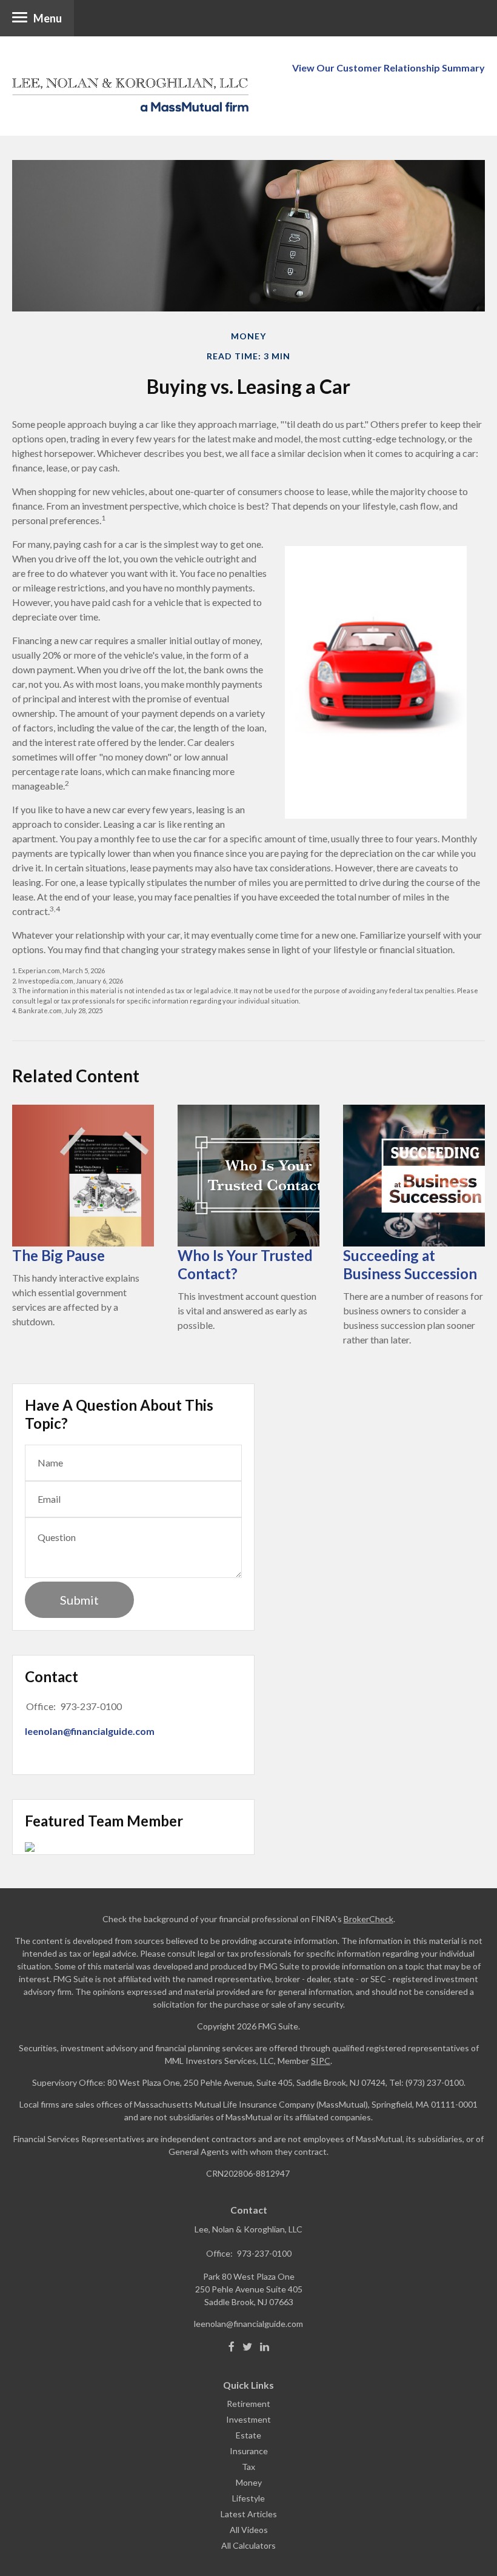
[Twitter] (247, 2347)
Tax (248, 2467)
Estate (248, 2435)
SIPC (321, 2061)
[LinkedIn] (265, 2347)
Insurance (249, 2451)
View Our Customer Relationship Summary (389, 68)
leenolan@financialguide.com (90, 1731)
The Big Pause (58, 1255)
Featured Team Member (104, 1821)
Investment (248, 2419)
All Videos (249, 2530)
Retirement (248, 2404)
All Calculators (248, 2545)
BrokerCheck (369, 1919)
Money (249, 2482)
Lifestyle (248, 2498)
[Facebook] (232, 2347)
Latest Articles (249, 2514)
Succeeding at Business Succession (410, 1264)
